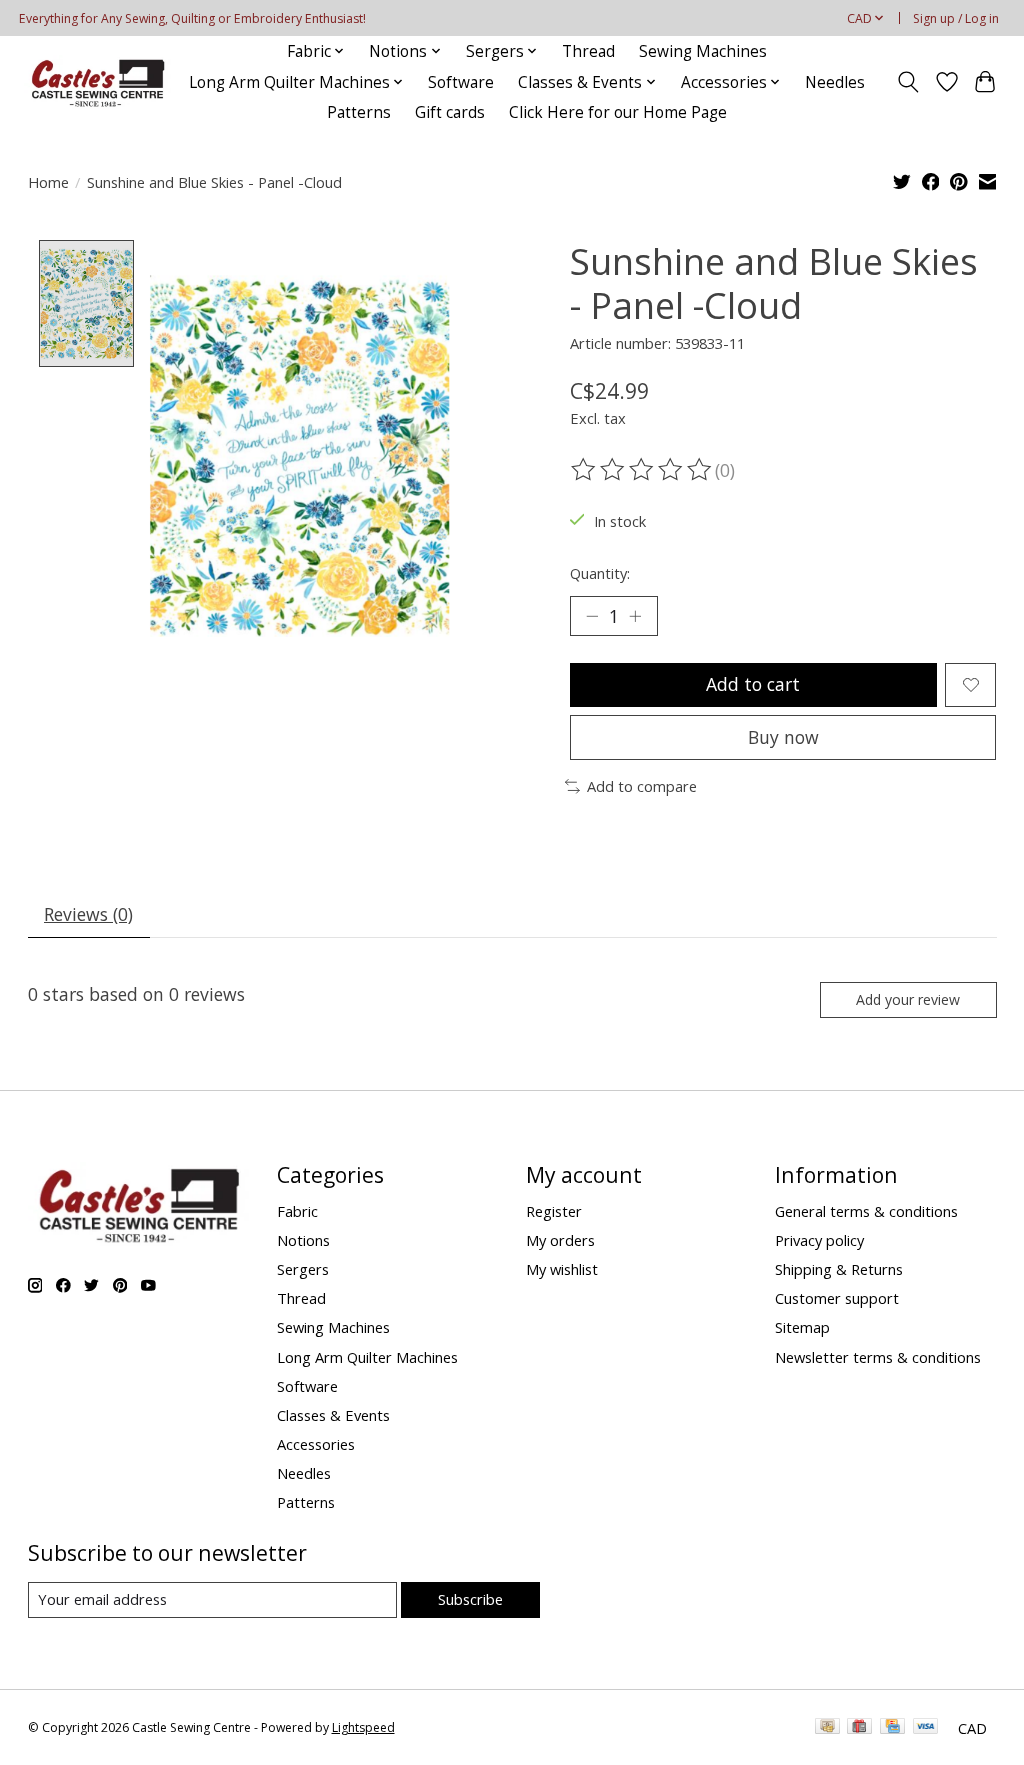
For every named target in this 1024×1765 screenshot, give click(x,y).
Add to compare (642, 786)
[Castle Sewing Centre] (97, 82)
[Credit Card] (892, 1728)
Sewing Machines (703, 51)
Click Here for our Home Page (618, 112)
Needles (835, 82)
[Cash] (827, 1728)
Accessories (316, 1444)
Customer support (837, 1298)
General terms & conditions (866, 1211)
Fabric (297, 1211)
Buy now (783, 737)
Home (48, 182)
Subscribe (470, 1599)
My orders (560, 1240)
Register (554, 1211)
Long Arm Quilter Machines (367, 1357)
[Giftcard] (859, 1728)
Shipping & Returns (839, 1269)
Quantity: (600, 573)
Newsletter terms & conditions (878, 1357)
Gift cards (450, 112)
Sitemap (802, 1327)
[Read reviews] (643, 470)
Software (461, 82)
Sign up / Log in (956, 18)
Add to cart (753, 684)
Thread (588, 51)
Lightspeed (363, 1727)
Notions (303, 1240)
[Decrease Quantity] (592, 616)
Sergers (303, 1269)
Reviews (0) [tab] (88, 914)
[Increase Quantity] (635, 616)
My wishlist (562, 1269)
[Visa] (926, 1728)
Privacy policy (819, 1240)
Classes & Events (333, 1415)
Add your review (908, 999)
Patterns (359, 112)
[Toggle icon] (907, 82)
